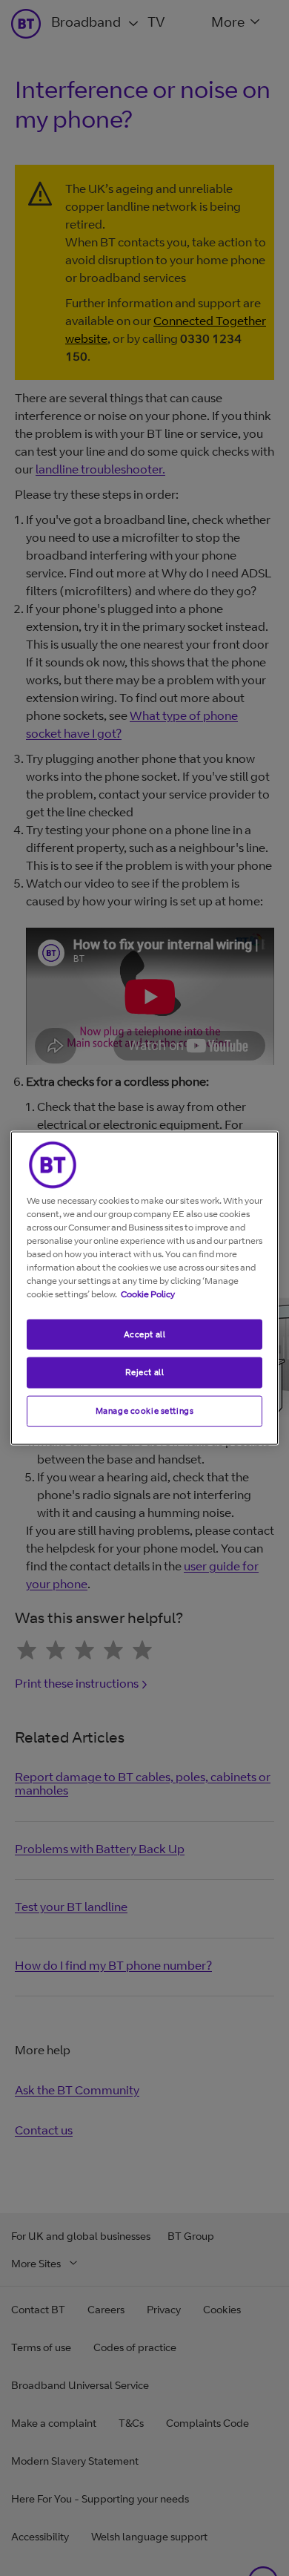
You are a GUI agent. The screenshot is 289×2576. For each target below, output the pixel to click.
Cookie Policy (148, 1293)
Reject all (145, 1372)
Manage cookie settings (145, 1411)
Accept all (145, 1334)
